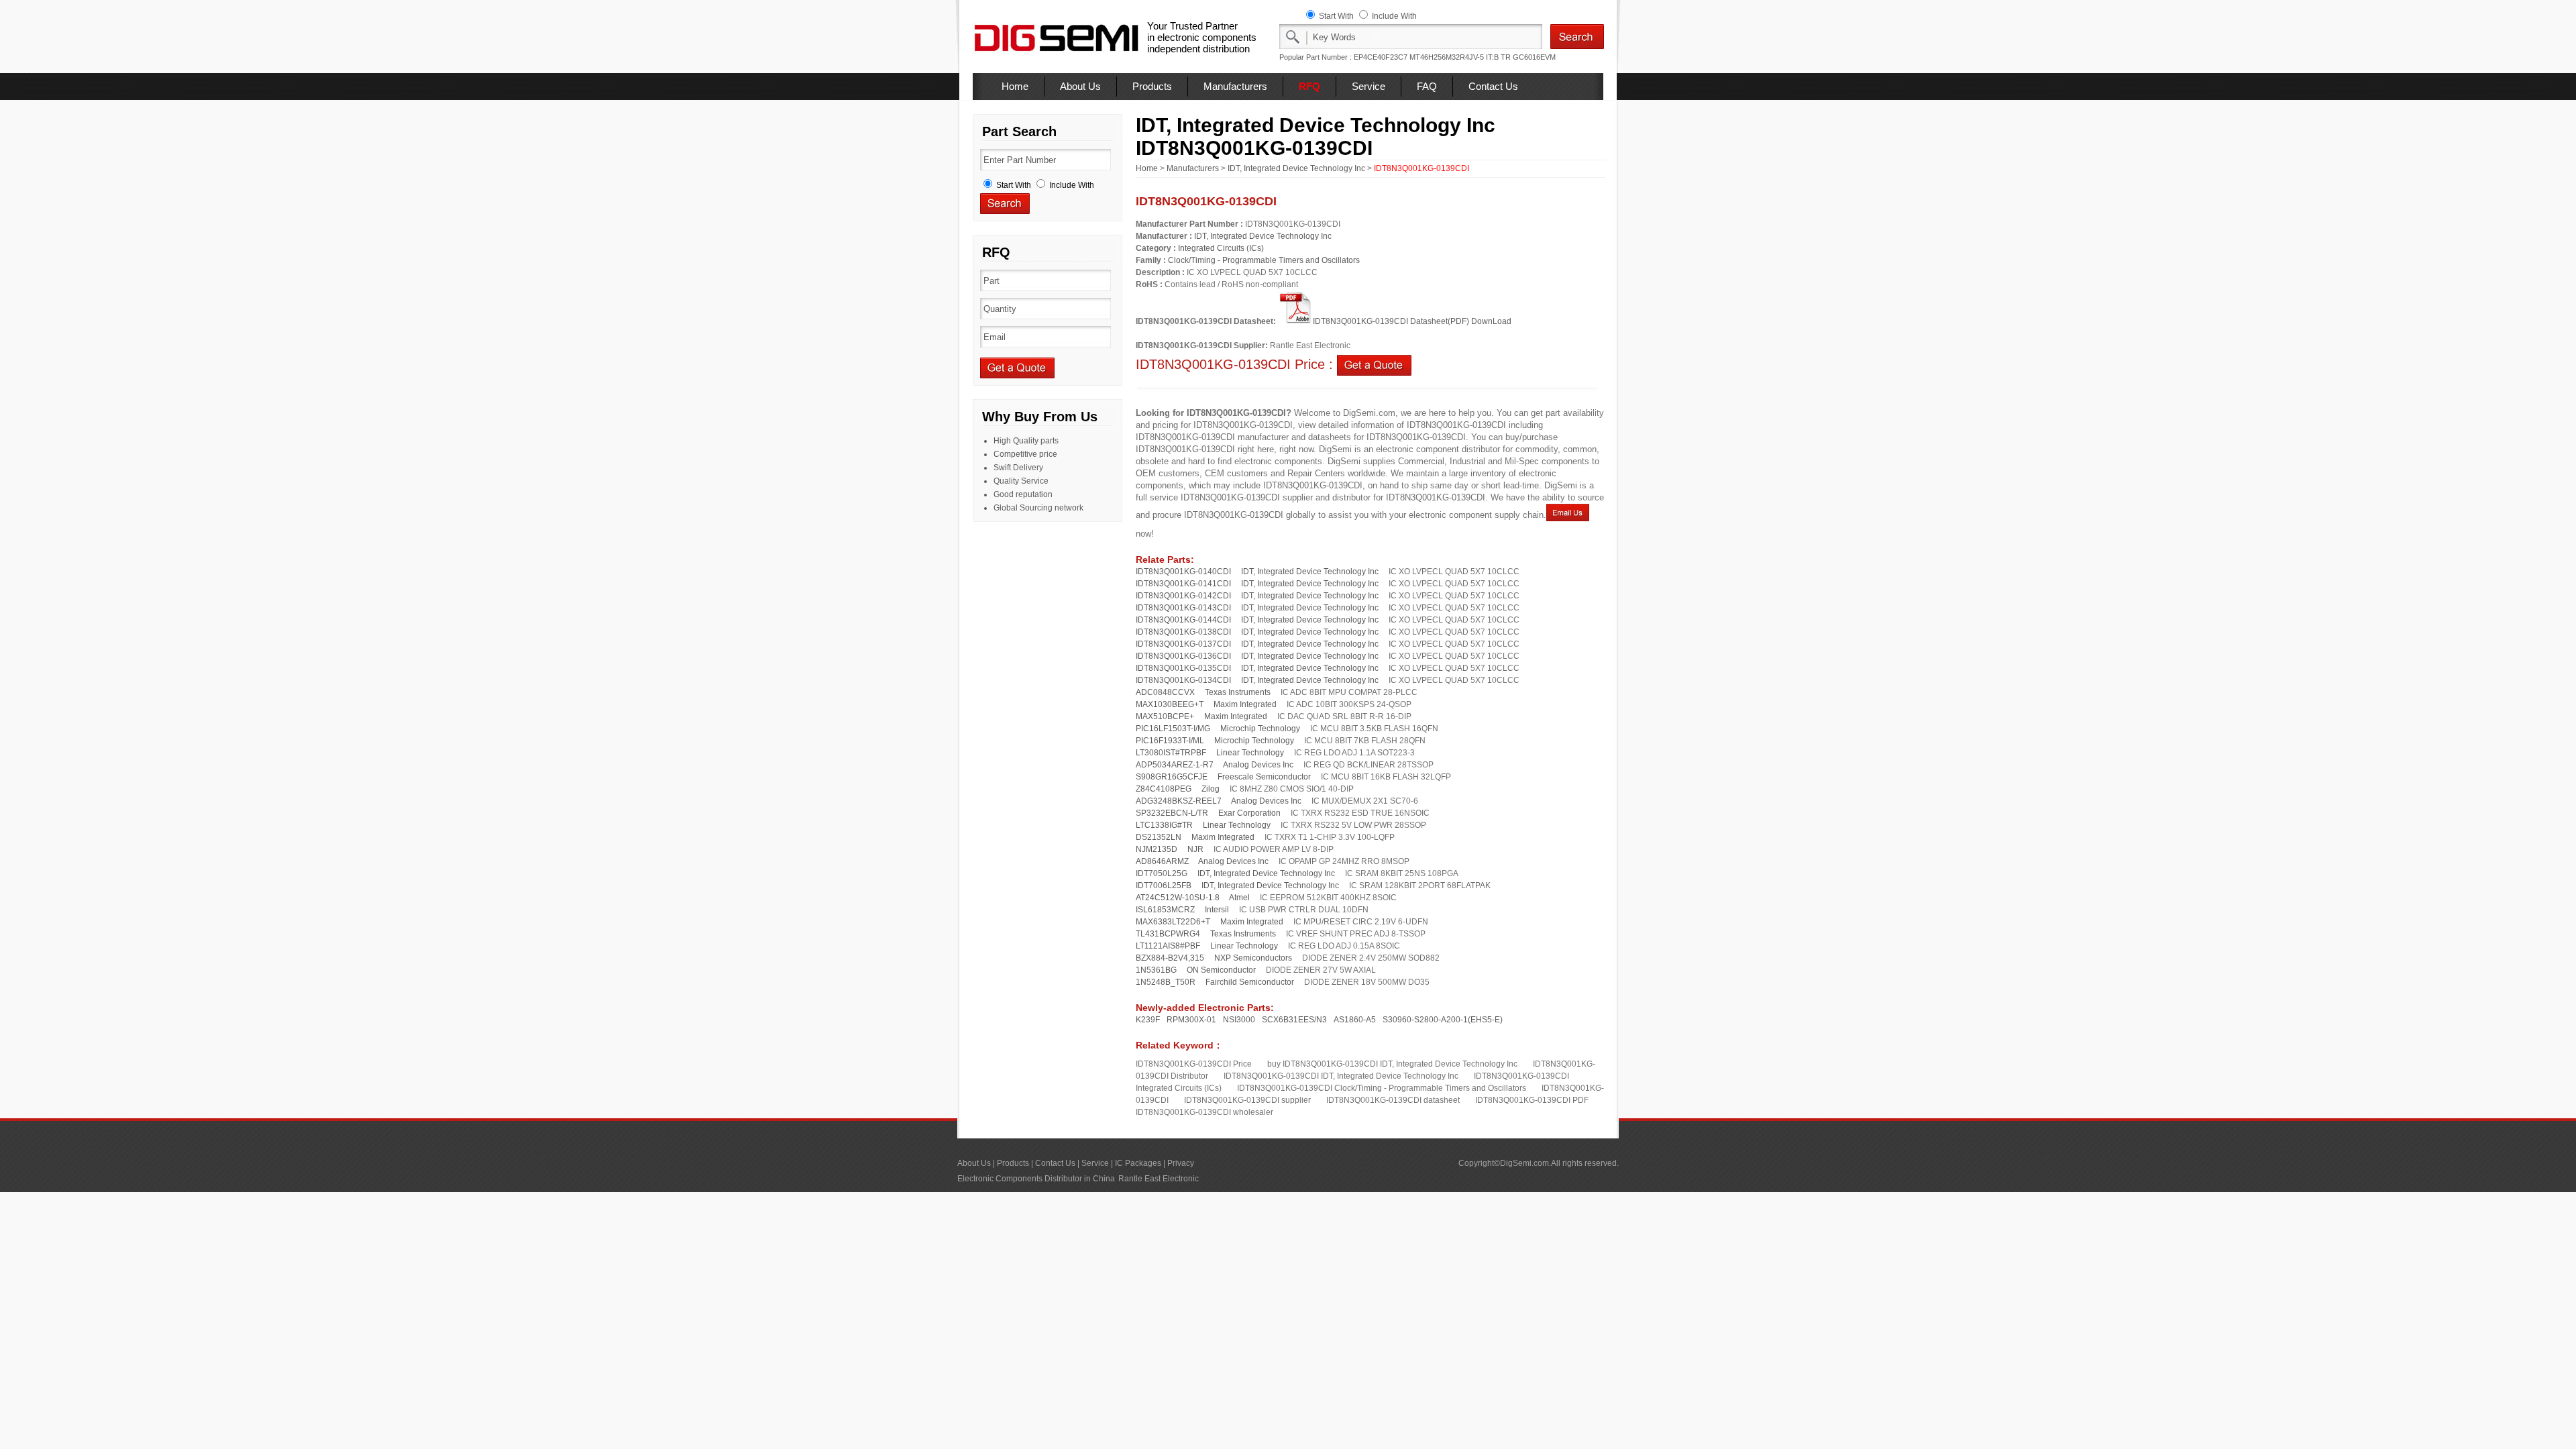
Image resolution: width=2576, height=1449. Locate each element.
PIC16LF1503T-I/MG (1173, 729)
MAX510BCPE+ (1165, 716)
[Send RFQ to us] (1374, 364)
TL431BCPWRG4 (1168, 934)
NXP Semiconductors (1253, 958)
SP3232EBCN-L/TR (1172, 813)
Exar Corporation (1249, 813)
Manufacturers (1235, 86)
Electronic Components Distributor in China (1036, 1179)
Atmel (1239, 898)
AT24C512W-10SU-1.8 (1178, 898)
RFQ (1309, 86)
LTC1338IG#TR (1164, 825)
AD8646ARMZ (1162, 861)
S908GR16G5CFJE (1172, 777)
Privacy (1181, 1163)
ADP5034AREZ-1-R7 (1175, 765)
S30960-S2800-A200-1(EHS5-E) (1443, 1020)
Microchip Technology (1260, 729)
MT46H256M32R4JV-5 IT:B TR (1460, 57)
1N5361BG (1156, 970)
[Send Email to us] (1568, 515)
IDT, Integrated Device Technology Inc (1296, 168)
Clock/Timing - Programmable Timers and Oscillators (1264, 260)
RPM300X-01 (1191, 1020)
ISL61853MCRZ (1165, 910)
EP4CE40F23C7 (1381, 57)
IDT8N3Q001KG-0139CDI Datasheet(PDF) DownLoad (1412, 321)
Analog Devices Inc (1258, 765)
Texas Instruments (1238, 692)
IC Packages (1138, 1163)
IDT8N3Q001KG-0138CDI (1183, 632)
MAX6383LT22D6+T (1173, 922)
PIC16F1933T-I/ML (1170, 741)
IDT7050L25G (1162, 873)
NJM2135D (1157, 849)
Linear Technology (1250, 753)
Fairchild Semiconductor (1250, 982)
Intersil (1217, 910)
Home (1015, 86)
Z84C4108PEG (1164, 789)
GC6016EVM (1534, 57)
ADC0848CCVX (1165, 692)
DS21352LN (1159, 837)
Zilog (1211, 789)
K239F (1148, 1020)
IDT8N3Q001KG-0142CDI (1183, 596)
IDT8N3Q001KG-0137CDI (1183, 644)
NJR (1195, 849)
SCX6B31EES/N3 (1294, 1020)
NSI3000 (1239, 1020)
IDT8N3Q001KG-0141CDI (1183, 584)
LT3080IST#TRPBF (1171, 753)
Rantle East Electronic (1159, 1179)
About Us (1080, 86)
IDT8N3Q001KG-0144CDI (1183, 620)
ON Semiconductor (1221, 970)
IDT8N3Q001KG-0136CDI (1183, 656)
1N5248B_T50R (1166, 982)
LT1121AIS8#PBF (1168, 946)
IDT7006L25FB (1164, 885)
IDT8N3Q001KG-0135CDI (1183, 668)
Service (1368, 86)
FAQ (1427, 86)
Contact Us (1493, 86)
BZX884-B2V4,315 (1170, 958)
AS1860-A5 (1355, 1020)
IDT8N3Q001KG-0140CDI (1183, 572)
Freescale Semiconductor (1264, 777)
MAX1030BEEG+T (1170, 704)
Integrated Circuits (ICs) (1221, 248)
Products (1152, 86)
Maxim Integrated (1245, 704)
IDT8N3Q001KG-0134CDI (1183, 680)
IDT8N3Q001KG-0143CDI (1183, 608)
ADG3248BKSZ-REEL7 (1179, 801)
